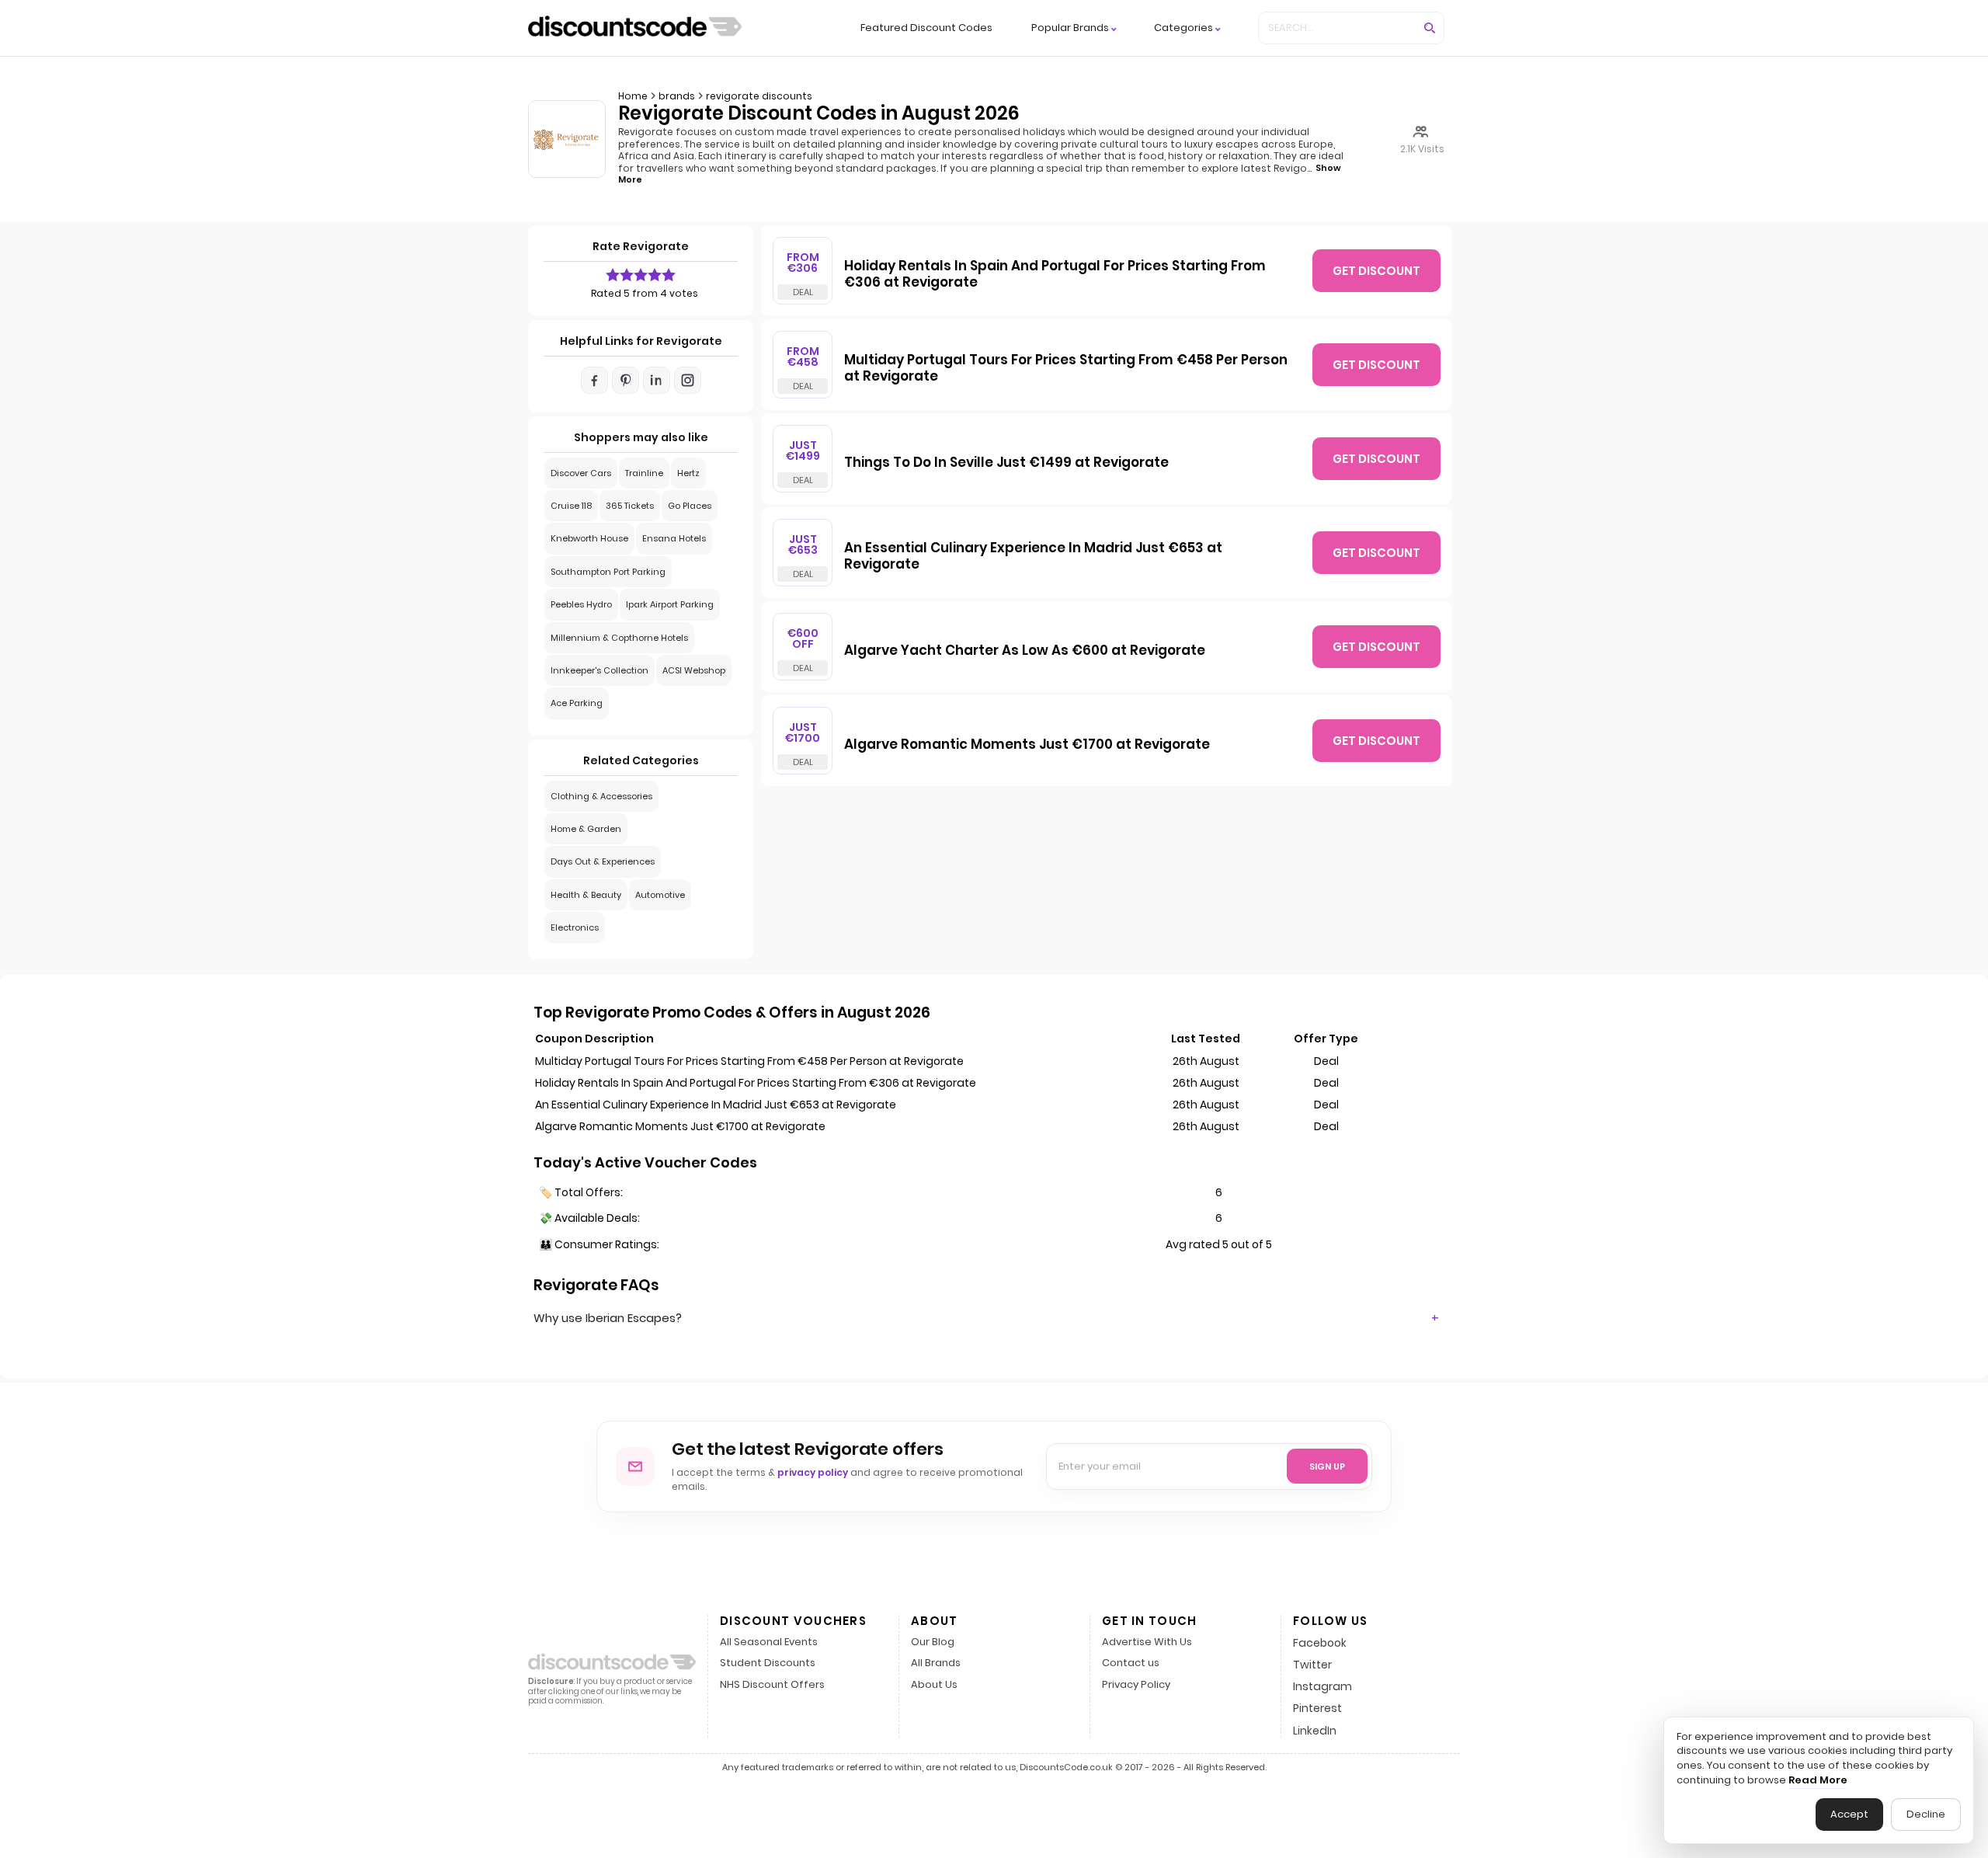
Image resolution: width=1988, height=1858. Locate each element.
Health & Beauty (586, 895)
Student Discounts (768, 1663)
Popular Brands (1070, 28)
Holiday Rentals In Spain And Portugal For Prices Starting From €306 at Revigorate (1055, 275)
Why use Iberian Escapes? (608, 1318)
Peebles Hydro (581, 604)
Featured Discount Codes (926, 28)
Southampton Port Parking (608, 572)
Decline (1926, 1814)
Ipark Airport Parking (670, 604)
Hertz (688, 473)
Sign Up (1327, 1467)
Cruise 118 (571, 506)
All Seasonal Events (769, 1642)
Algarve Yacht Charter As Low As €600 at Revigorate (1025, 651)
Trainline (644, 473)
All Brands (936, 1663)
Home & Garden (586, 829)
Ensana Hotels (674, 538)
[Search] (1430, 28)
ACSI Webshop (694, 670)
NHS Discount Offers (772, 1685)
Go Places (690, 506)
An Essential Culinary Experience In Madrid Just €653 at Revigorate (1033, 557)
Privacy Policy (1136, 1685)
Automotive (660, 895)
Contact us (1131, 1663)
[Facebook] (594, 380)
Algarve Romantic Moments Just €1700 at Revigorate (1027, 745)
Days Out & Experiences (603, 861)
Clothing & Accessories (601, 796)
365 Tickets (630, 506)
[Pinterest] (626, 380)
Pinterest (1317, 1708)
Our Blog (933, 1642)
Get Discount (1376, 271)
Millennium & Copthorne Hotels (619, 638)
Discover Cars (581, 473)
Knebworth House (589, 538)
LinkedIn (1315, 1731)
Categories (1183, 28)
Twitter (1312, 1665)
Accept (1849, 1814)
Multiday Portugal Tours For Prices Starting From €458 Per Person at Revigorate (1066, 369)
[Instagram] (688, 380)
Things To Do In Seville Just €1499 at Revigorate (1006, 463)
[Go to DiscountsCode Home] (635, 28)
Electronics (575, 927)
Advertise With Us (1147, 1642)
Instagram (1322, 1686)
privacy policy (813, 1472)
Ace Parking (577, 703)
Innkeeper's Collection (600, 670)
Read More (1818, 1780)
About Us (934, 1685)
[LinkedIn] (657, 380)
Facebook (1320, 1643)
